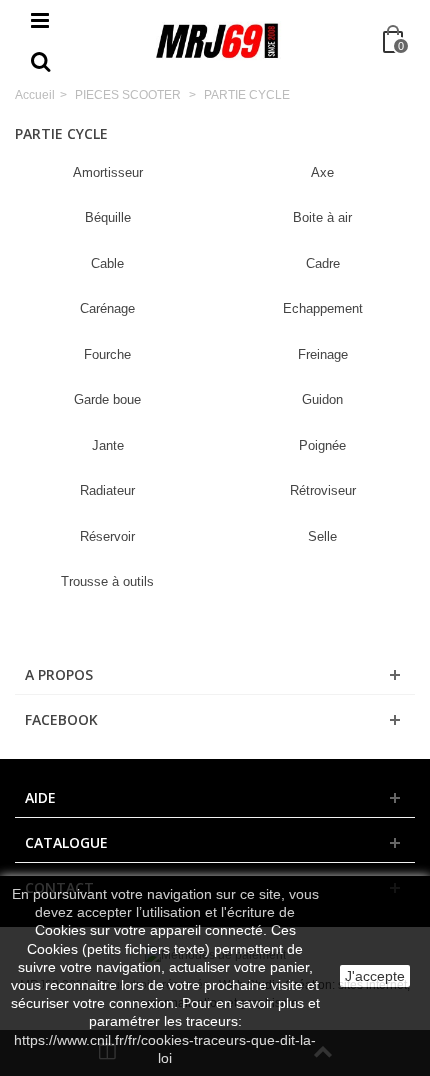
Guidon (322, 399)
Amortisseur (108, 172)
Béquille (108, 217)
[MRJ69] (217, 41)
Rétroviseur (323, 490)
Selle (322, 536)
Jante (108, 445)
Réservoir (107, 536)
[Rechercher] (40, 63)
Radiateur (107, 490)
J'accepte (375, 976)
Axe (322, 172)
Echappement (323, 308)
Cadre (323, 263)
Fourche (107, 354)
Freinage (323, 354)
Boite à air (322, 217)
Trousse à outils (107, 581)
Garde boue (107, 399)
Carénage (107, 308)
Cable (107, 263)
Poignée (322, 445)
